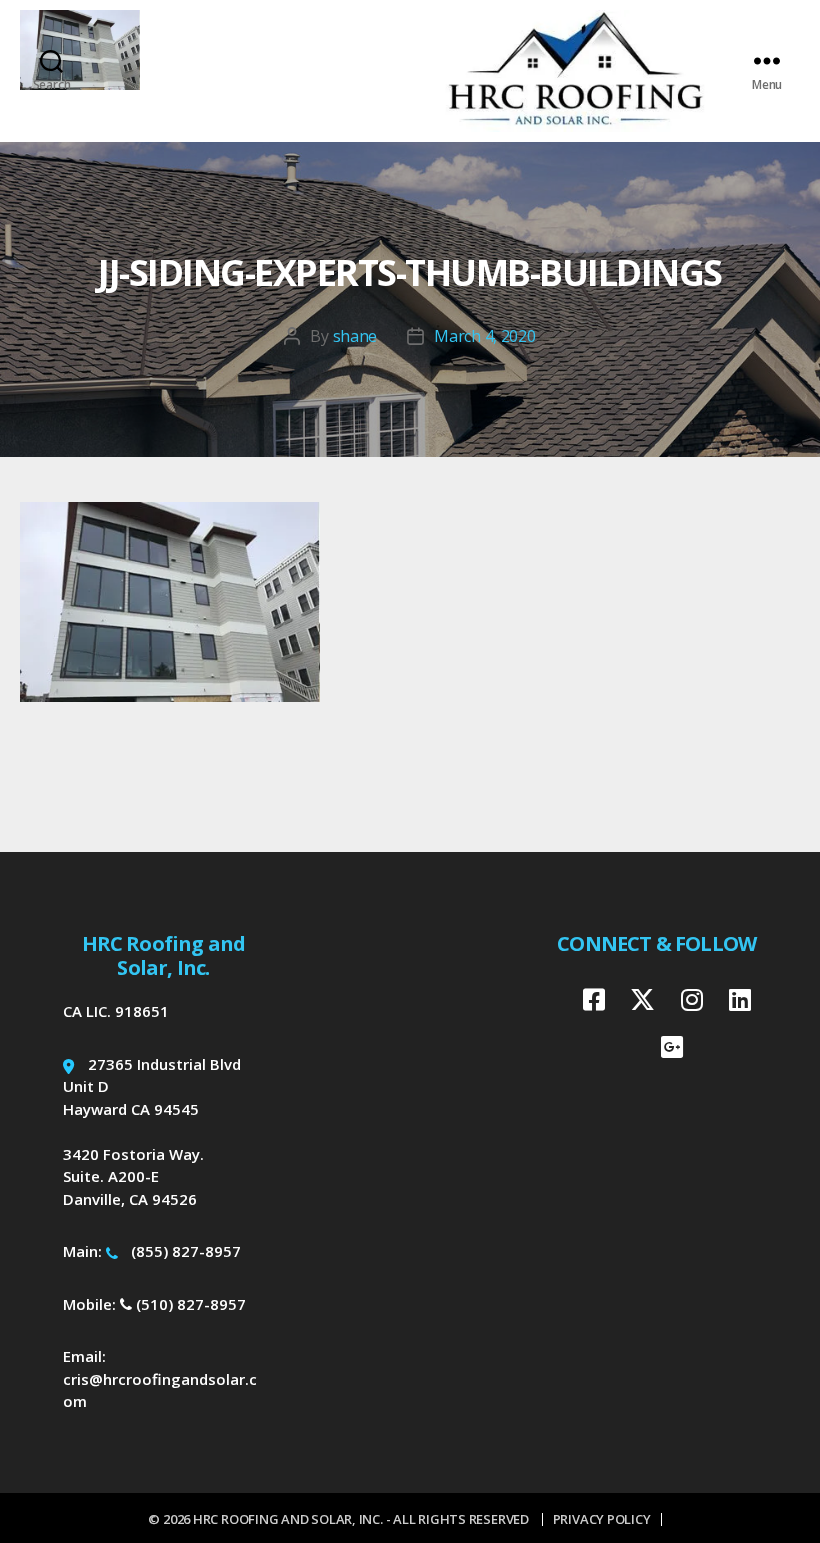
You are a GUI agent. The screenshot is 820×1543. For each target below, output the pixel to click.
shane (355, 336)
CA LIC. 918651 (116, 1011)
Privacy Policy (602, 1519)
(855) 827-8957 (186, 1251)
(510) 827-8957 (189, 1304)
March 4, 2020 (485, 336)
